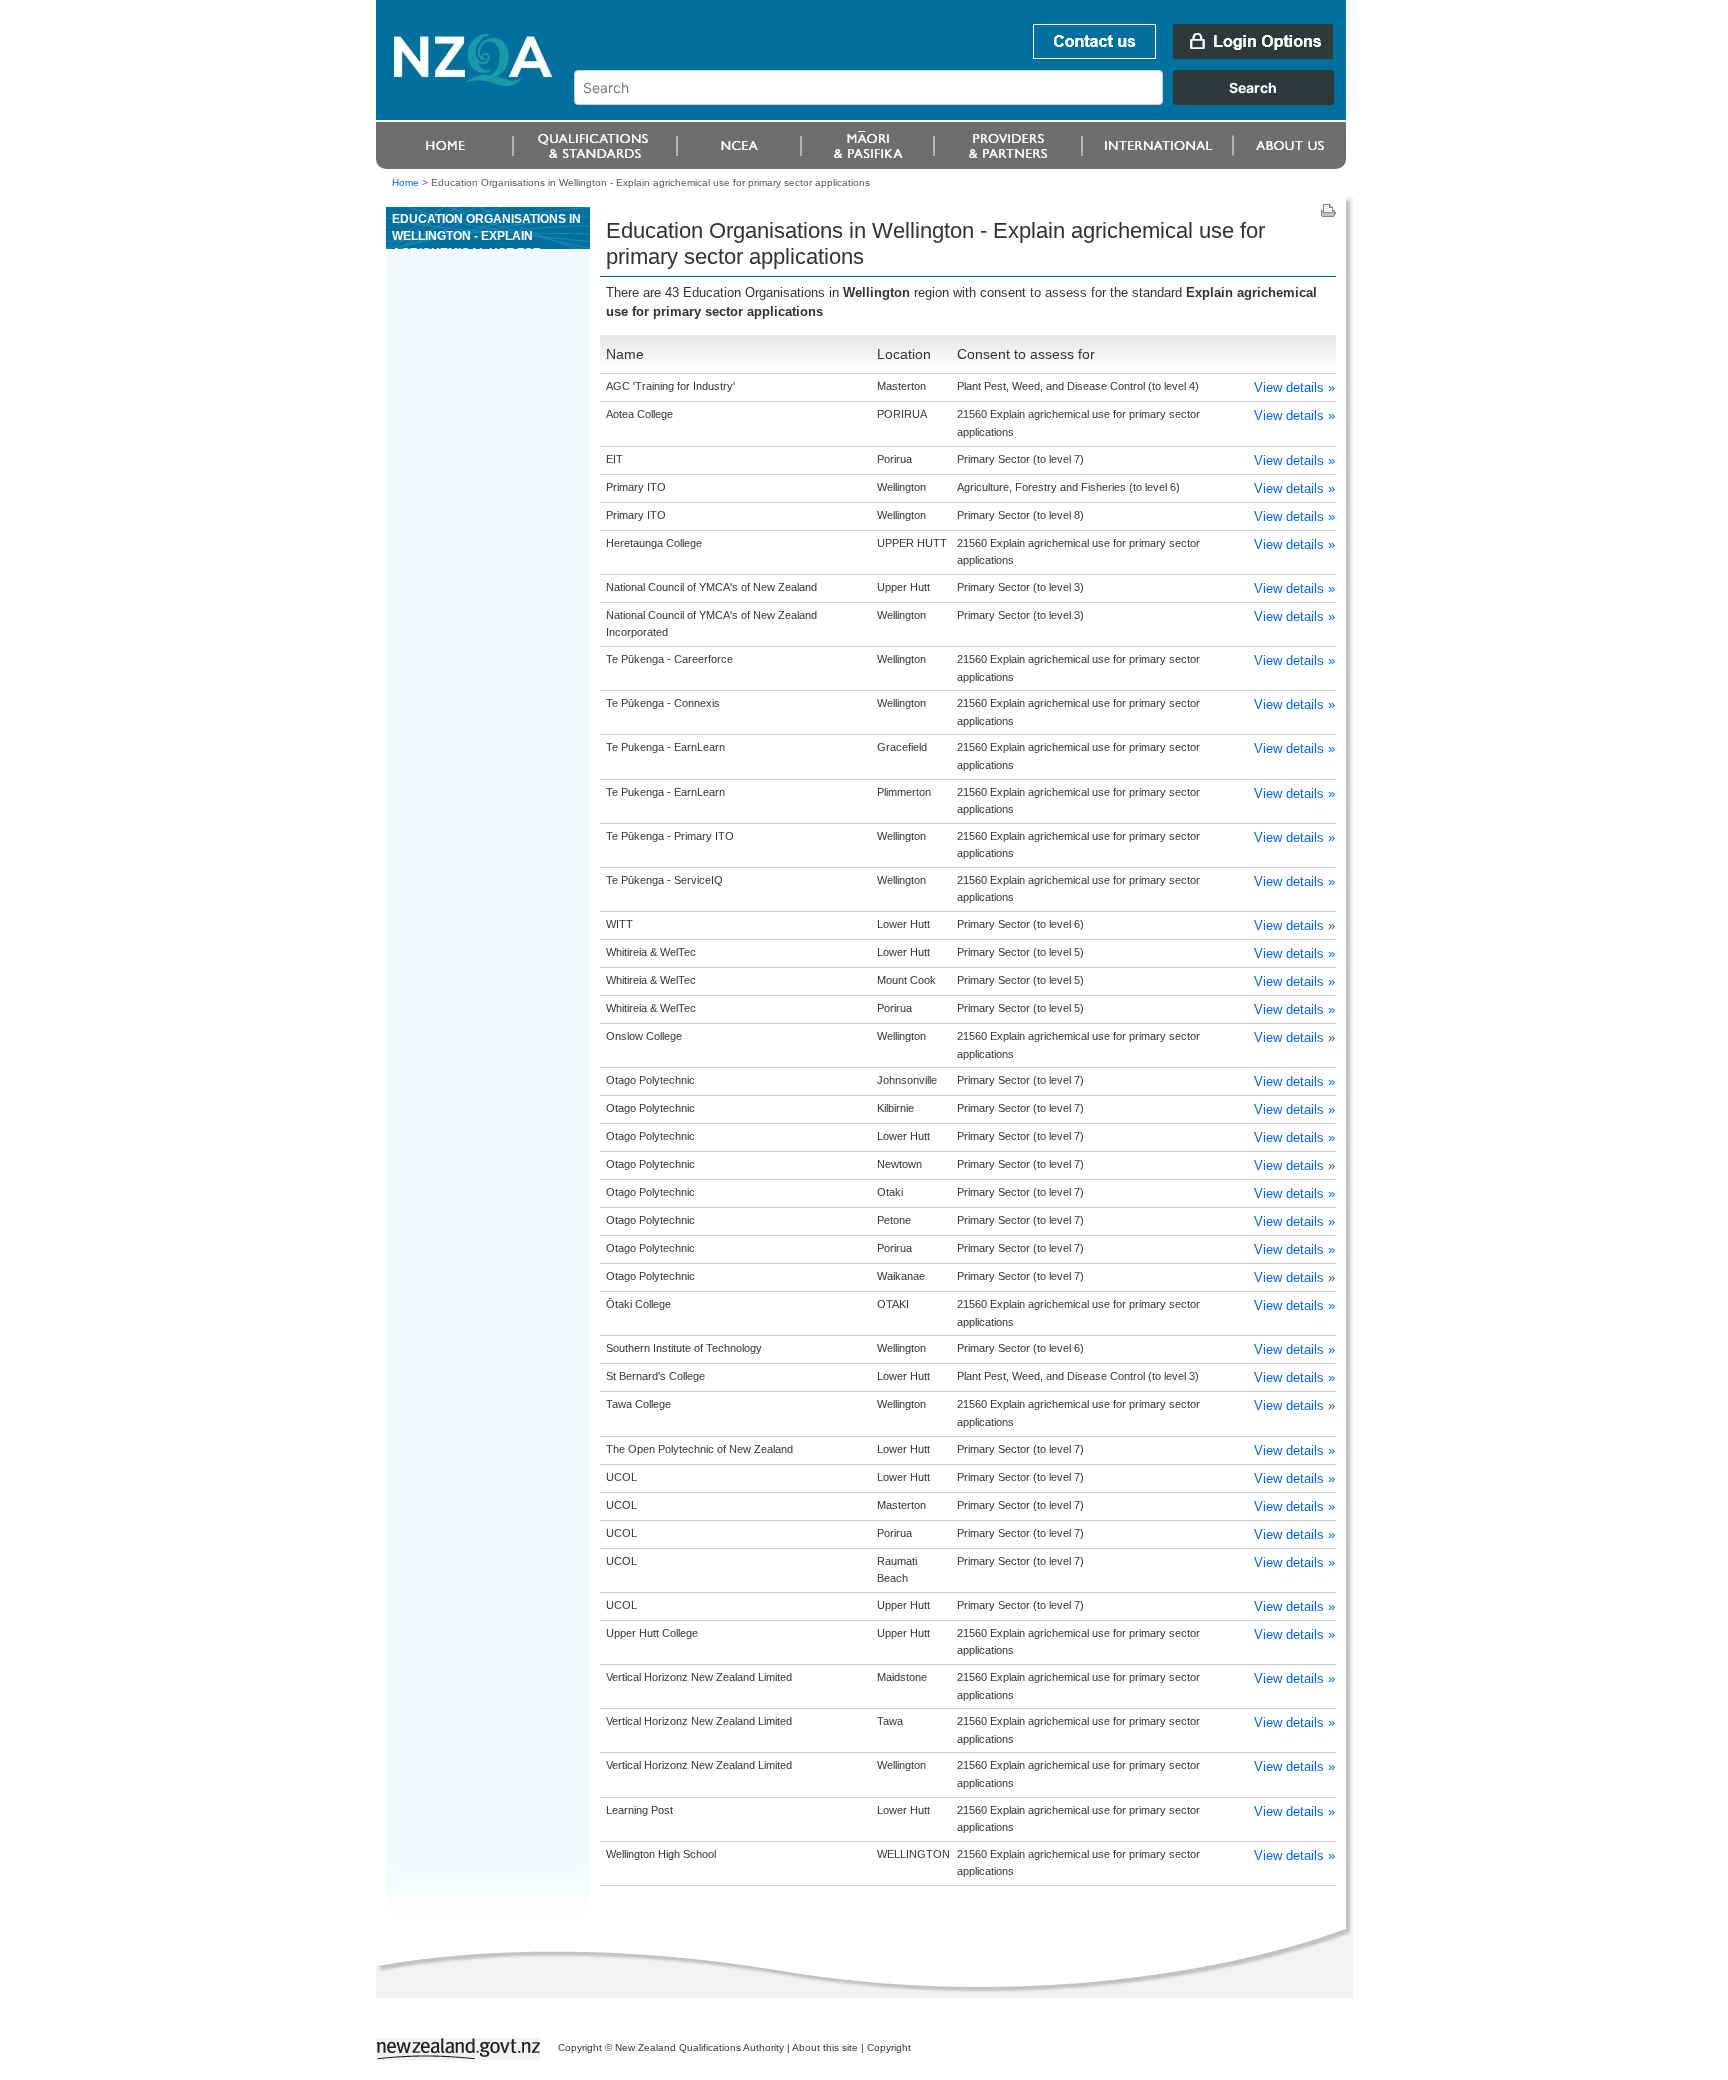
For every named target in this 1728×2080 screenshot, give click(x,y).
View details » (1294, 387)
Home (405, 182)
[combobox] (963, 100)
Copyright (889, 2047)
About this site (825, 2047)
